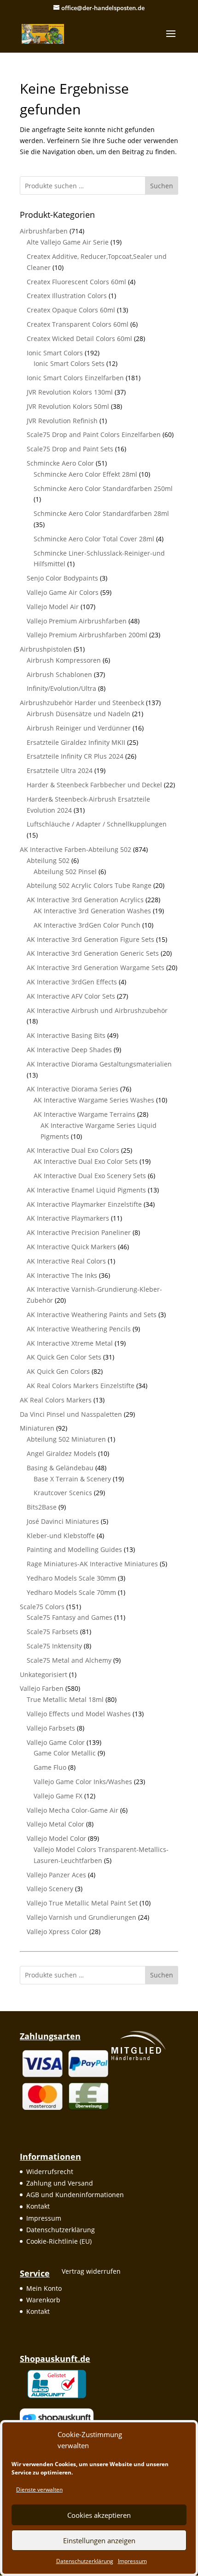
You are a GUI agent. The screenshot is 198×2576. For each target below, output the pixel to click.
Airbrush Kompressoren (64, 660)
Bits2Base (42, 1507)
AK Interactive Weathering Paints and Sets (92, 1315)
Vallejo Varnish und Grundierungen (82, 1917)
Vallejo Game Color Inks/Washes (83, 1782)
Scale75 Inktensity (54, 1646)
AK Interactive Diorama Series (73, 1089)
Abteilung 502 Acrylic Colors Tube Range (89, 885)
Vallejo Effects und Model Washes (79, 1714)
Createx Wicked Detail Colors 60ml (79, 338)
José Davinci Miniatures (63, 1521)
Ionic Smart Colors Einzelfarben (75, 378)
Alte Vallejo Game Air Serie (68, 242)
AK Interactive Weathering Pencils (79, 1329)
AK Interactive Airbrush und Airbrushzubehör (97, 1010)
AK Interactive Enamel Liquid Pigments (86, 1190)
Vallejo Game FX (58, 1796)
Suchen (162, 186)
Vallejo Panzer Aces (56, 1875)
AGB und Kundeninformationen (75, 2195)
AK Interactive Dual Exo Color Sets (86, 1161)
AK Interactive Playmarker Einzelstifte (84, 1204)
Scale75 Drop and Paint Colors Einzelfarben (94, 434)
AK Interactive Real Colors (66, 1261)
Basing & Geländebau (60, 1468)
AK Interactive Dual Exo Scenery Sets (90, 1176)
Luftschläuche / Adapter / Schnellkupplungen (97, 824)
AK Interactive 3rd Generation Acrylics (85, 900)
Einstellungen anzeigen (99, 2540)
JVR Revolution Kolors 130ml (70, 392)
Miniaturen (37, 1428)
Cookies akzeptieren (99, 2515)
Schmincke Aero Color (60, 463)
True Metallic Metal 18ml (65, 1699)
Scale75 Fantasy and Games (70, 1617)
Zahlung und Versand (60, 2183)
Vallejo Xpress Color (57, 1932)
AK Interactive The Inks (62, 1275)
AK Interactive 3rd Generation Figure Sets (90, 939)
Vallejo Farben (42, 1688)
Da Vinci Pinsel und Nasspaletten (71, 1414)
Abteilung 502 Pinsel (65, 872)
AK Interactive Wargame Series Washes (94, 1100)
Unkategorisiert (44, 1674)
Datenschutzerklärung (85, 2561)
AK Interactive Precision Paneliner (79, 1232)
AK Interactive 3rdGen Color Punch (87, 925)
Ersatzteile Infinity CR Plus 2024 (75, 756)
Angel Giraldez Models (61, 1453)
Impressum (132, 2561)
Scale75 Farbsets (52, 1632)
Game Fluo (50, 1767)
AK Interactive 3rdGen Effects (72, 982)
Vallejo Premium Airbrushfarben (77, 621)
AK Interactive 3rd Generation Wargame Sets (96, 967)
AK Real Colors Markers (56, 1400)
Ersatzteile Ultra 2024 (60, 770)
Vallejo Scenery (50, 1889)
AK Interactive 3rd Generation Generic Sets (93, 953)
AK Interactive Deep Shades (69, 1050)
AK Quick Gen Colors (58, 1371)
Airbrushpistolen (46, 649)
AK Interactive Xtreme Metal (70, 1343)
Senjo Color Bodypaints (62, 578)
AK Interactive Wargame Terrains (84, 1114)
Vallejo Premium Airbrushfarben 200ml (87, 635)
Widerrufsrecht (50, 2172)
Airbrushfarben (44, 231)
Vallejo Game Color (56, 1742)
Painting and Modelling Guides (74, 1549)
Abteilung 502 (48, 860)
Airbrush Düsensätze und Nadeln (79, 714)
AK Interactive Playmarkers (68, 1218)
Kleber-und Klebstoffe (61, 1536)
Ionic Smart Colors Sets (69, 363)
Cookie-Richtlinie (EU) (59, 2241)
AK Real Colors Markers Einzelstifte (81, 1386)
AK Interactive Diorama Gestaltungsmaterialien (99, 1064)
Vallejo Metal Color (55, 1824)
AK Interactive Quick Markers (71, 1247)
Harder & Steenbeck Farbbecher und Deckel (94, 785)
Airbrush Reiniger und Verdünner (79, 728)
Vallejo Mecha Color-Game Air (73, 1810)
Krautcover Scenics (63, 1493)
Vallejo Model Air (53, 607)
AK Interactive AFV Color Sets (71, 996)
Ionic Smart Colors (55, 353)
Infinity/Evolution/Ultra (61, 688)
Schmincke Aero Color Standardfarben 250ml (103, 488)
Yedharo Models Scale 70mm (71, 1592)
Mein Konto (44, 2288)
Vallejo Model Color (56, 1838)
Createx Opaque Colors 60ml (71, 310)
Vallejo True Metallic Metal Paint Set (82, 1903)
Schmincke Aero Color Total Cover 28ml (94, 539)
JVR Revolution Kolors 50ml (68, 406)
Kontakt (38, 2206)
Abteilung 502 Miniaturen (66, 1439)
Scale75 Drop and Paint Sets (70, 449)
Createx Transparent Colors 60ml (78, 324)
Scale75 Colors (42, 1607)
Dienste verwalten (39, 2489)
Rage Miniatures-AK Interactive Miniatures (92, 1564)
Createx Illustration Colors (67, 296)
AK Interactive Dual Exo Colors (73, 1150)
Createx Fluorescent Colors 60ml (76, 282)
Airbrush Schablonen (59, 674)
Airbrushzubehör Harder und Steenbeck (82, 703)
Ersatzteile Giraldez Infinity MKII (76, 742)
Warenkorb (43, 2300)
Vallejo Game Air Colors (63, 592)
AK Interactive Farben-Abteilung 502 (76, 849)
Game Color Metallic (65, 1753)
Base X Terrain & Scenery (72, 1479)
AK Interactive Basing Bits (66, 1035)
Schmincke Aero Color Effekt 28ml (85, 474)
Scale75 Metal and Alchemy (69, 1660)
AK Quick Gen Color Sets (64, 1357)
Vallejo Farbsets (51, 1728)
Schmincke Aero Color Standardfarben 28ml (101, 513)
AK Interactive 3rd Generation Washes (92, 911)
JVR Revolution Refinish (62, 421)
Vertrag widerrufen (91, 2271)
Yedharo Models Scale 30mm (71, 1578)
